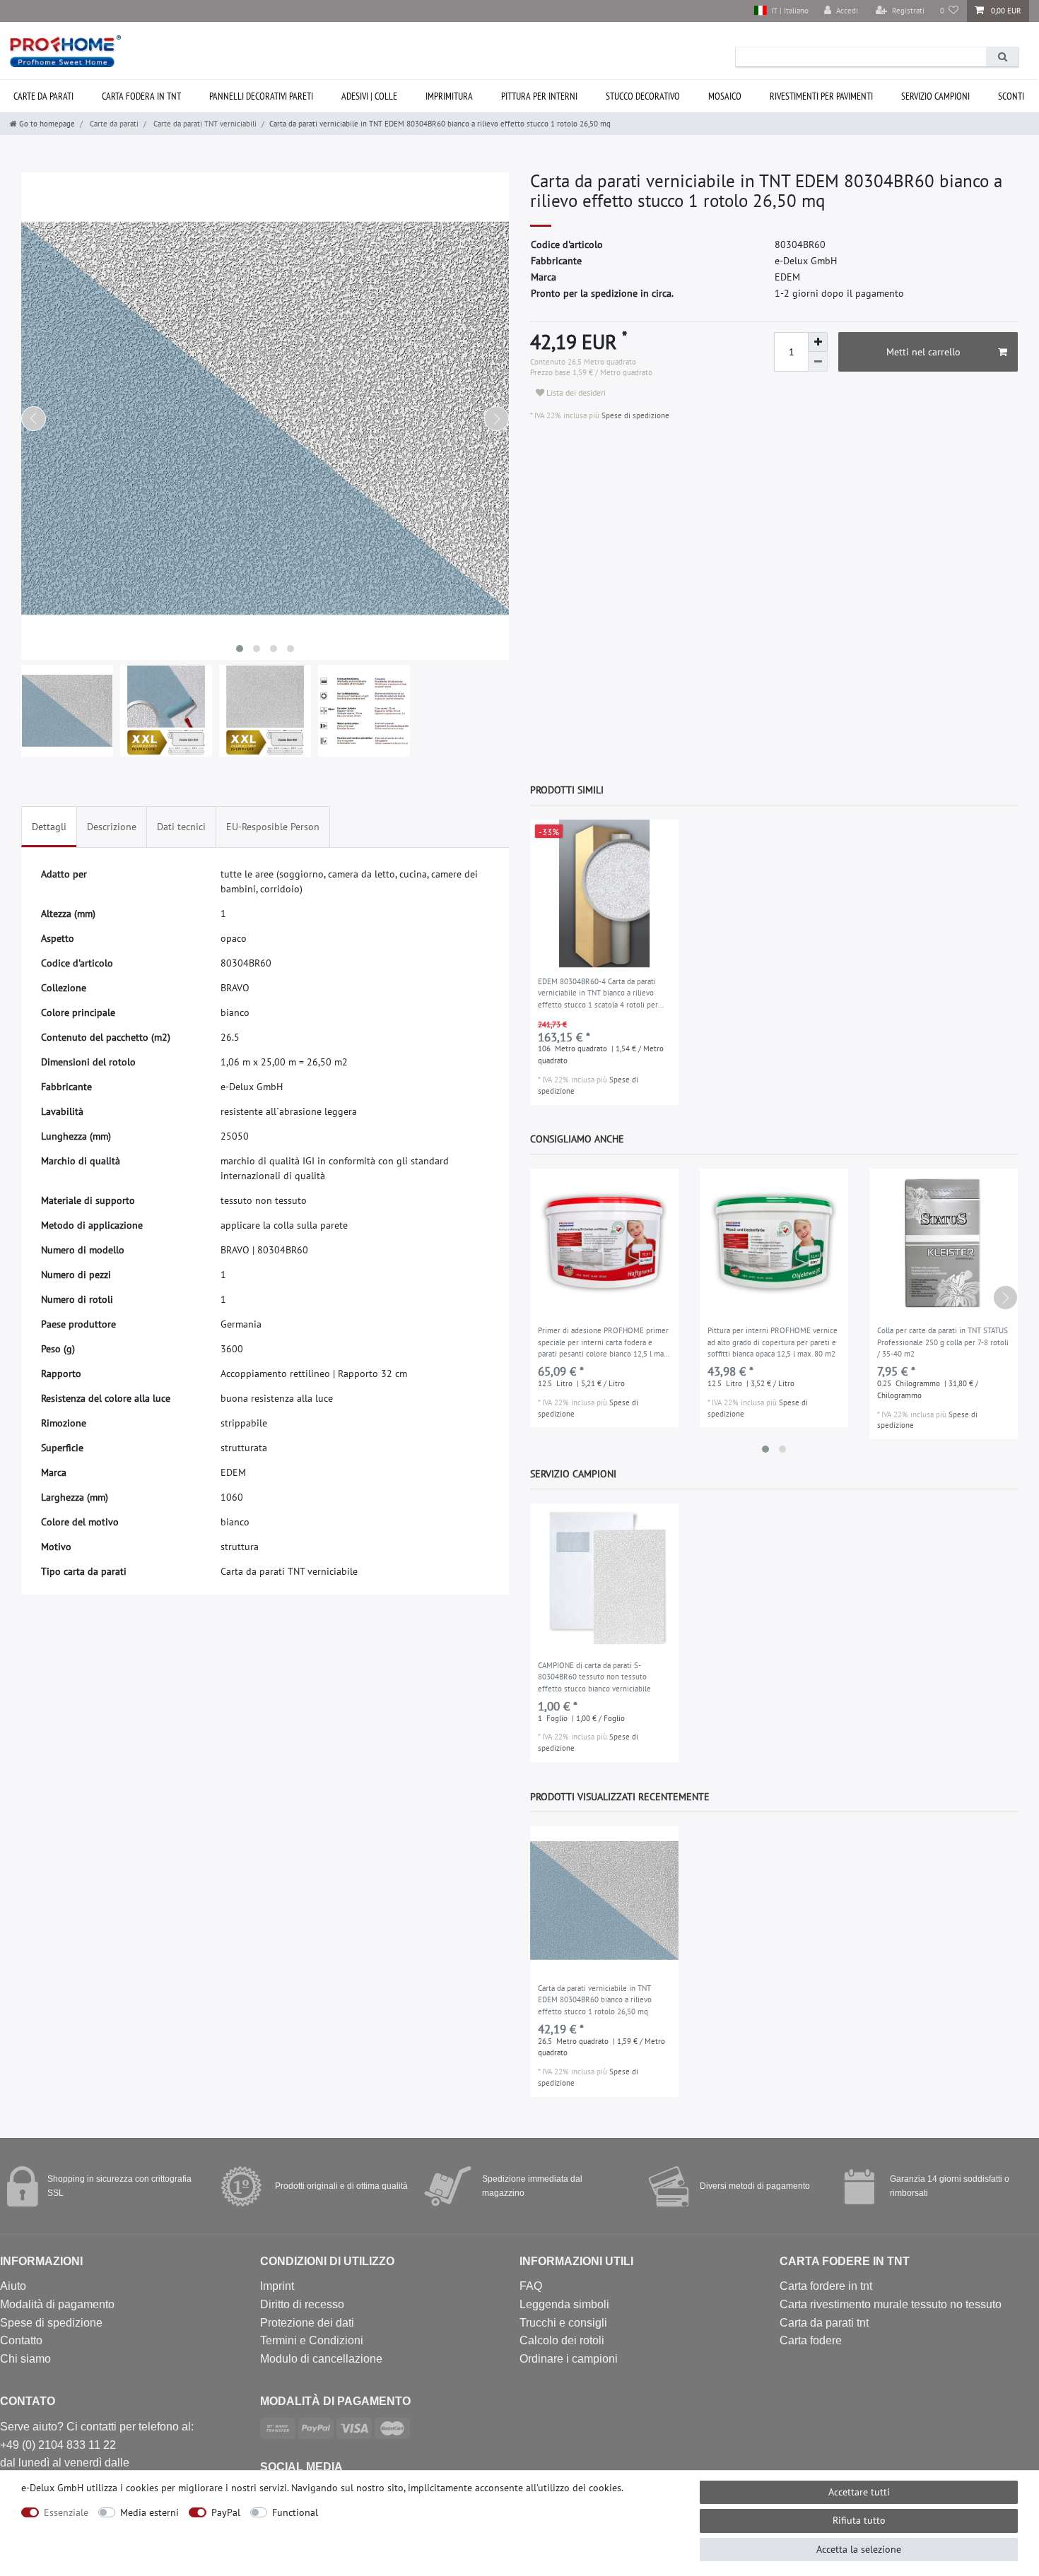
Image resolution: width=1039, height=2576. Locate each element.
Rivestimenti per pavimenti (821, 96)
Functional (295, 2512)
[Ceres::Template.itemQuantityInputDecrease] (818, 362)
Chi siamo (25, 2359)
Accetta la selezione (859, 2549)
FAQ (531, 2286)
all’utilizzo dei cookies (574, 2488)
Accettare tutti (859, 2492)
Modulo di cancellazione (321, 2359)
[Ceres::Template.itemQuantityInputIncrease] (818, 342)
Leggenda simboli (564, 2304)
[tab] (49, 827)
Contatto (21, 2340)
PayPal (226, 2512)
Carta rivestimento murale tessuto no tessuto (891, 2304)
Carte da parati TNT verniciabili (204, 124)
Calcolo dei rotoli (562, 2340)
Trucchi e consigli (563, 2323)
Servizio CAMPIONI (935, 96)
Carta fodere (811, 2340)
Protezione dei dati (307, 2323)
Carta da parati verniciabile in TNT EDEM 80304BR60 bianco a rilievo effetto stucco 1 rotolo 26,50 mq (595, 2000)
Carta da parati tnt (824, 2323)
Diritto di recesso (302, 2304)
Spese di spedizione (634, 415)
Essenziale (66, 2512)
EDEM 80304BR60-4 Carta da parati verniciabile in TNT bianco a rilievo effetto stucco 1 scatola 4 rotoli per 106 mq (598, 994)
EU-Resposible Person (273, 827)
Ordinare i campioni (569, 2359)
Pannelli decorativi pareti (261, 96)
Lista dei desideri (575, 392)
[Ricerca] (1002, 57)
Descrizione (112, 827)
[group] (604, 894)
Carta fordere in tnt (826, 2286)
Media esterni (149, 2512)
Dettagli (49, 827)
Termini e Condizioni (312, 2340)
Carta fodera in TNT (141, 96)
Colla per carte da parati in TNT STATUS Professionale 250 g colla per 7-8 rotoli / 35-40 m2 (943, 1342)
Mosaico (725, 96)
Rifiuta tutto (859, 2520)
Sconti (1011, 96)
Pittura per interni (539, 96)
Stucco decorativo (643, 96)
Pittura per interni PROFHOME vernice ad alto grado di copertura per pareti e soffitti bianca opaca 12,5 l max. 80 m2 (773, 1342)
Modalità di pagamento (57, 2304)
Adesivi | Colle (369, 96)
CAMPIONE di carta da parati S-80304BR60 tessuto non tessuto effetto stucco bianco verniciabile (594, 1677)
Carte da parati (113, 124)
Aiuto (13, 2286)
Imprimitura (449, 96)
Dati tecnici (181, 827)
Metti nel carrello (923, 352)
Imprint (277, 2286)
